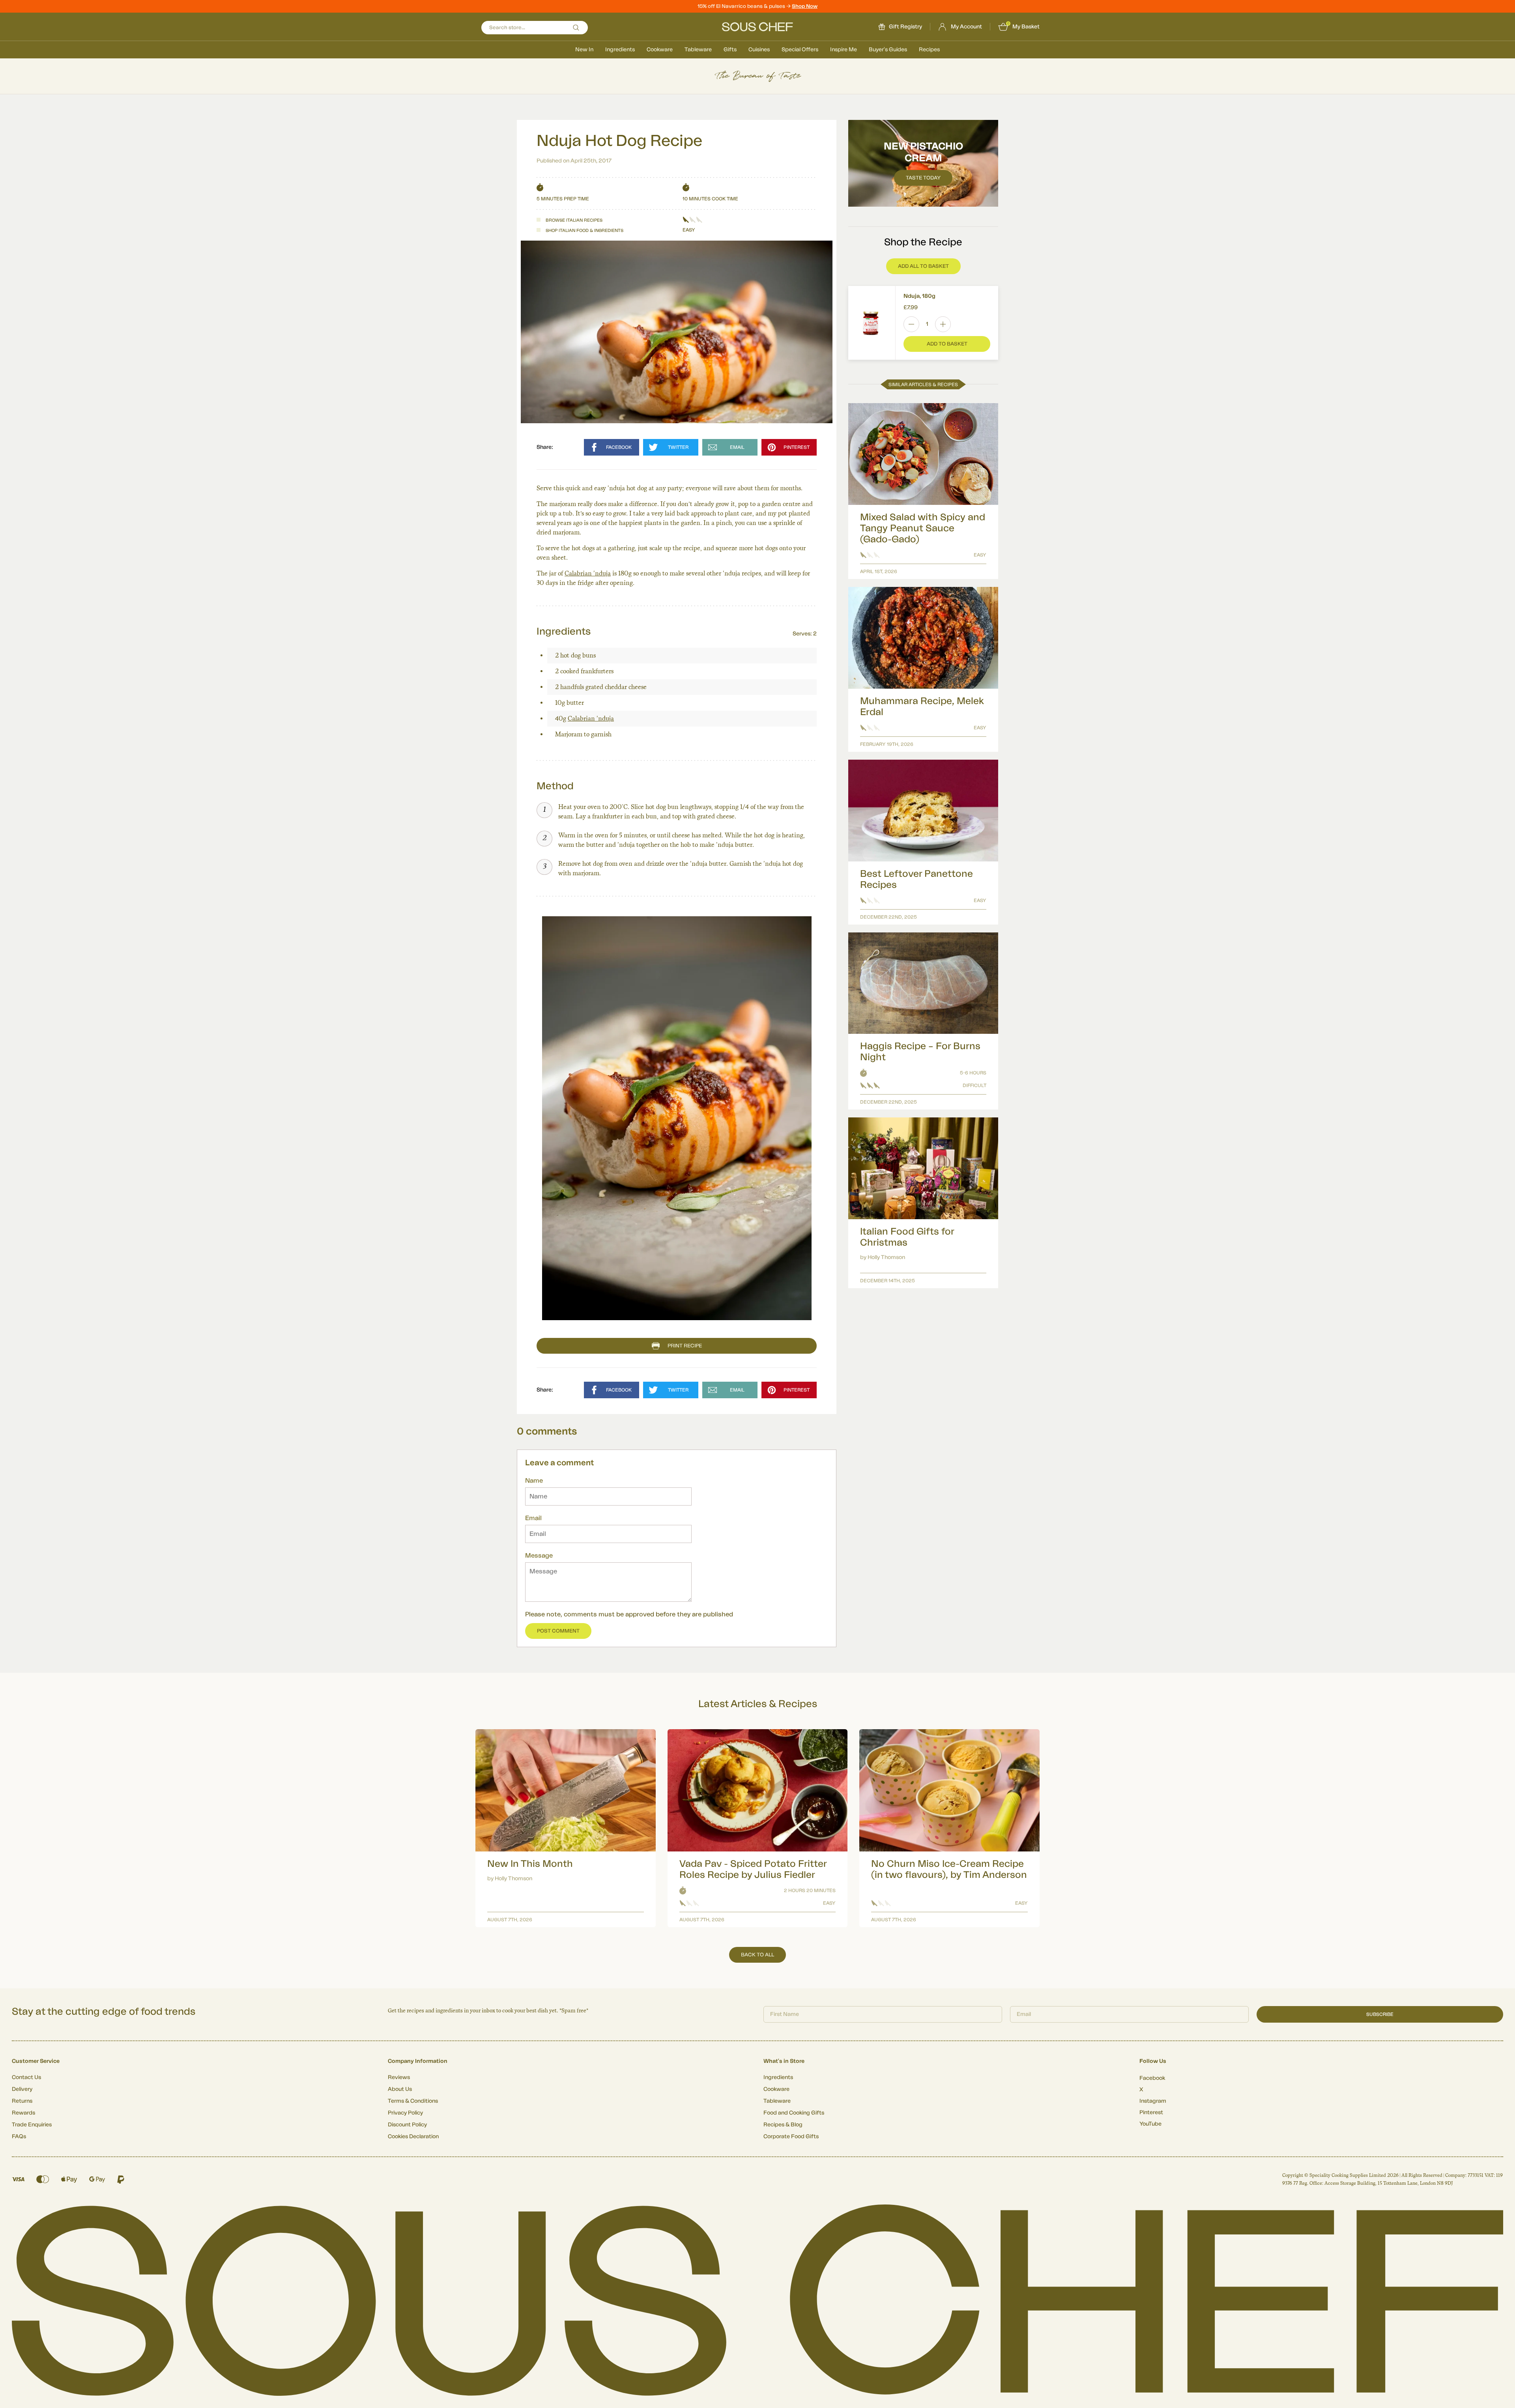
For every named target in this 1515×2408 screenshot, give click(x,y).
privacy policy (877, 1270)
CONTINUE (834, 1248)
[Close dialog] (901, 1116)
